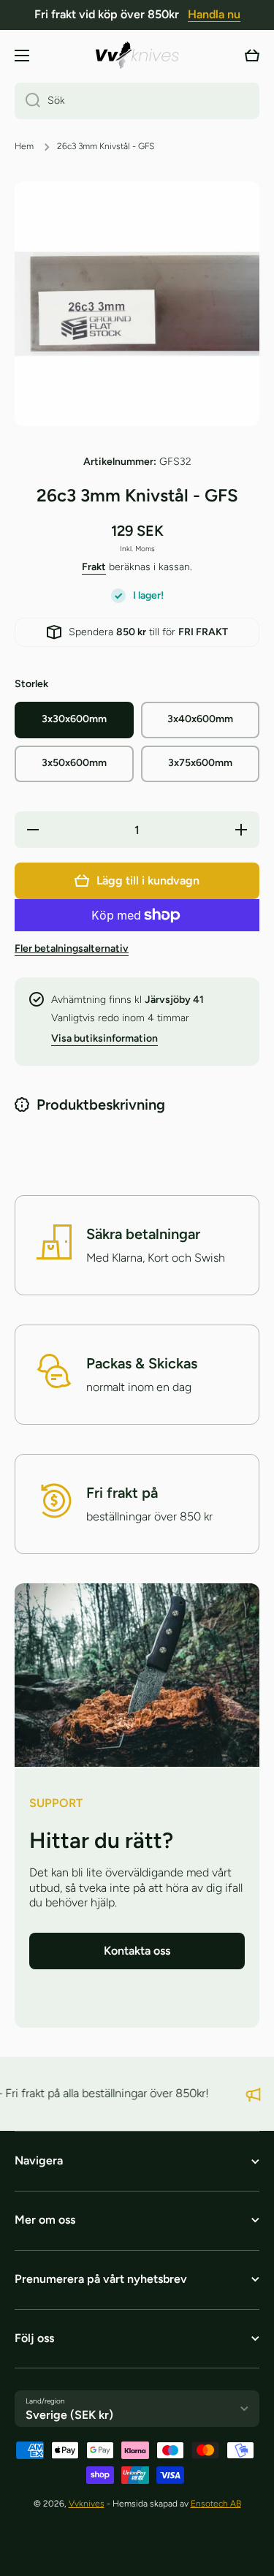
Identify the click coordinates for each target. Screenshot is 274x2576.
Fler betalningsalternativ (72, 948)
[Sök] (27, 101)
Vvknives (87, 2504)
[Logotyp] (137, 55)
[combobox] (137, 101)
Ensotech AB (216, 2504)
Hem (24, 146)
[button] (252, 56)
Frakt (94, 567)
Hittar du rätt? (101, 1840)
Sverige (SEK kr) (69, 2415)
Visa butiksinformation (104, 1038)
